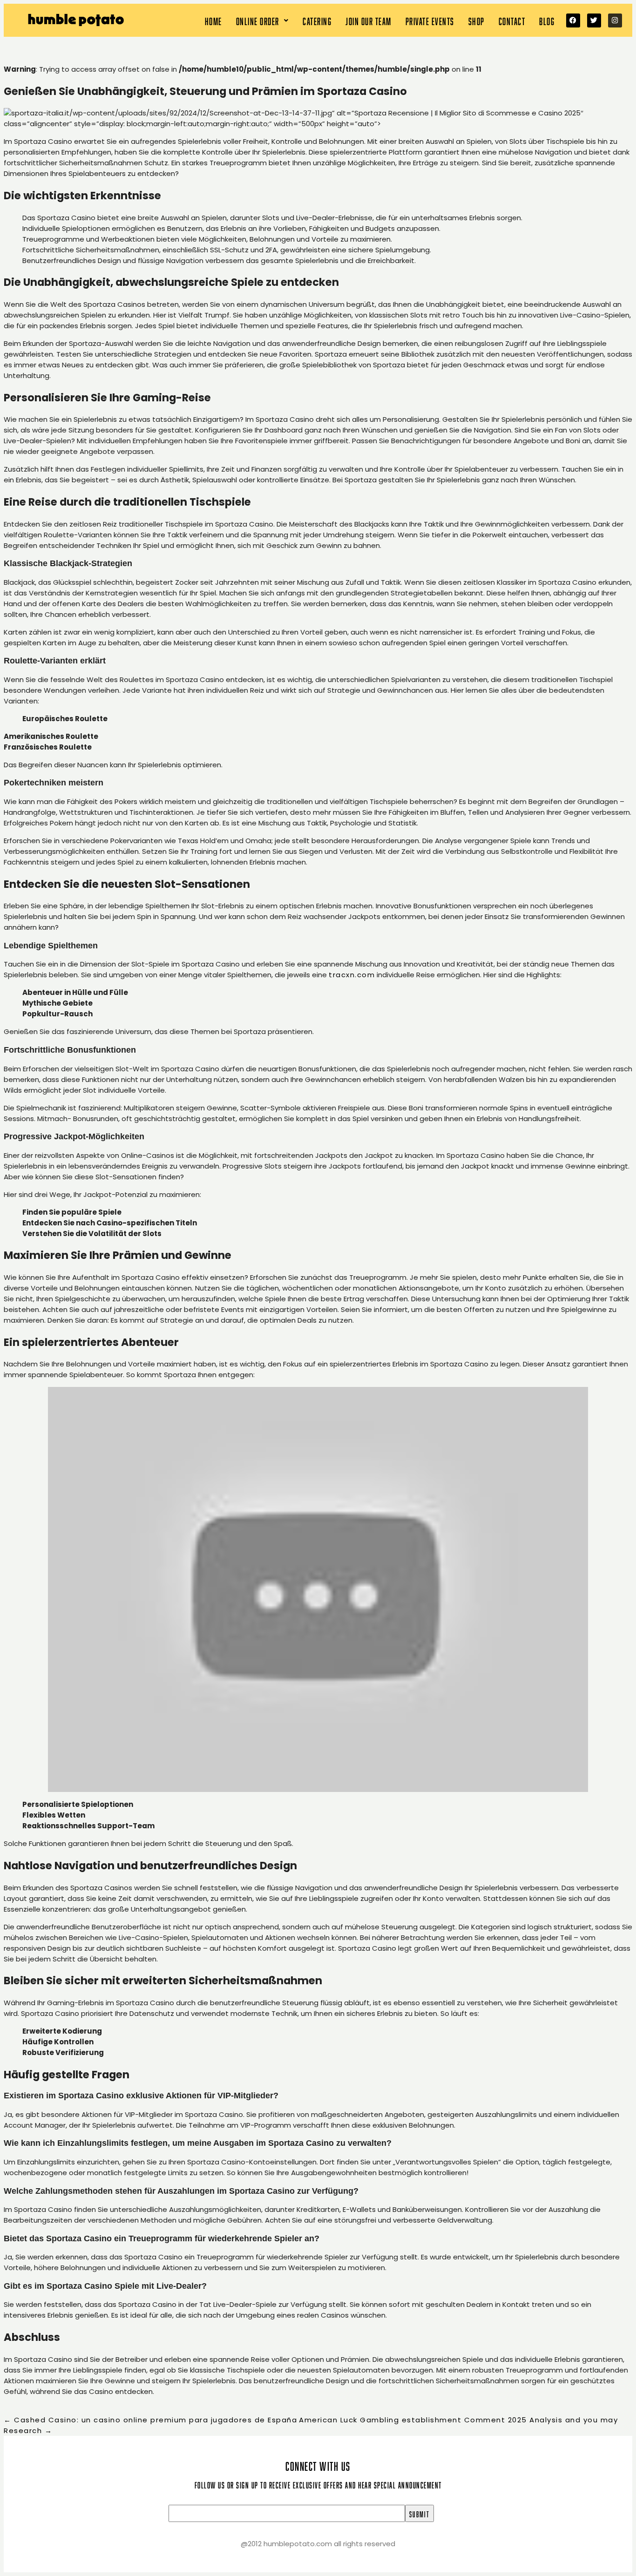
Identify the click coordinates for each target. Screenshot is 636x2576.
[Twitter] (594, 20)
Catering (317, 20)
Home (213, 20)
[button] (263, 20)
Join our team (369, 20)
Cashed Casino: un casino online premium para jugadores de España (150, 2420)
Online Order (258, 20)
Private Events (430, 20)
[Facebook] (573, 20)
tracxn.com (352, 975)
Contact (512, 20)
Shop (477, 20)
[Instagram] (615, 20)
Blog (547, 20)
